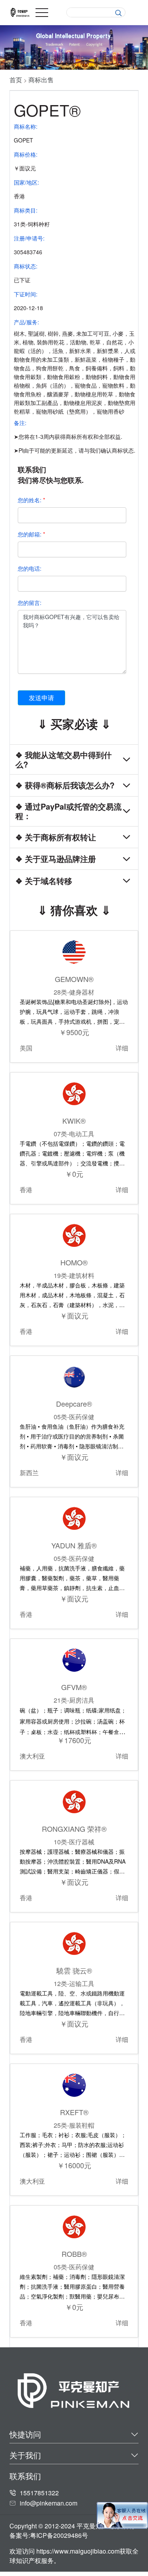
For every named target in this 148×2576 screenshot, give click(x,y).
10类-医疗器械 (74, 1842)
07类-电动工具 (74, 1134)
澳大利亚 (32, 1756)
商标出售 (41, 80)
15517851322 (39, 2493)
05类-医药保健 (74, 1417)
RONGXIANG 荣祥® (74, 1829)
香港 (26, 1190)
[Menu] (42, 13)
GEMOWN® (74, 979)
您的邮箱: (31, 534)
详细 (122, 1048)
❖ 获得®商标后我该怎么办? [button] (65, 785)
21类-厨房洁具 (74, 1700)
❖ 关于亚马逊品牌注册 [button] (56, 859)
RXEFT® (74, 2112)
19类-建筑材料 (74, 1275)
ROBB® (74, 2254)
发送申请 (41, 698)
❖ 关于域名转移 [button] (44, 881)
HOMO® (74, 1262)
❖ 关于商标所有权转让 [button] (56, 837)
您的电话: (30, 568)
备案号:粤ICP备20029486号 (49, 2535)
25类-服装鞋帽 (74, 2125)
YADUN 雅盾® (74, 1545)
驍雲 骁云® (74, 1970)
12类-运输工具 (74, 1983)
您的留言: (30, 603)
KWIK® (74, 1121)
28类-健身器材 (74, 992)
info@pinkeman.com (49, 2503)
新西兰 (29, 1473)
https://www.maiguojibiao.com (78, 2551)
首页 (16, 80)
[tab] (74, 759)
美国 (26, 1048)
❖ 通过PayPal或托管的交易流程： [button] (68, 811)
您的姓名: (31, 500)
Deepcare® (74, 1404)
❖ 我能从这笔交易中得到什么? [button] (64, 760)
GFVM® (74, 1687)
